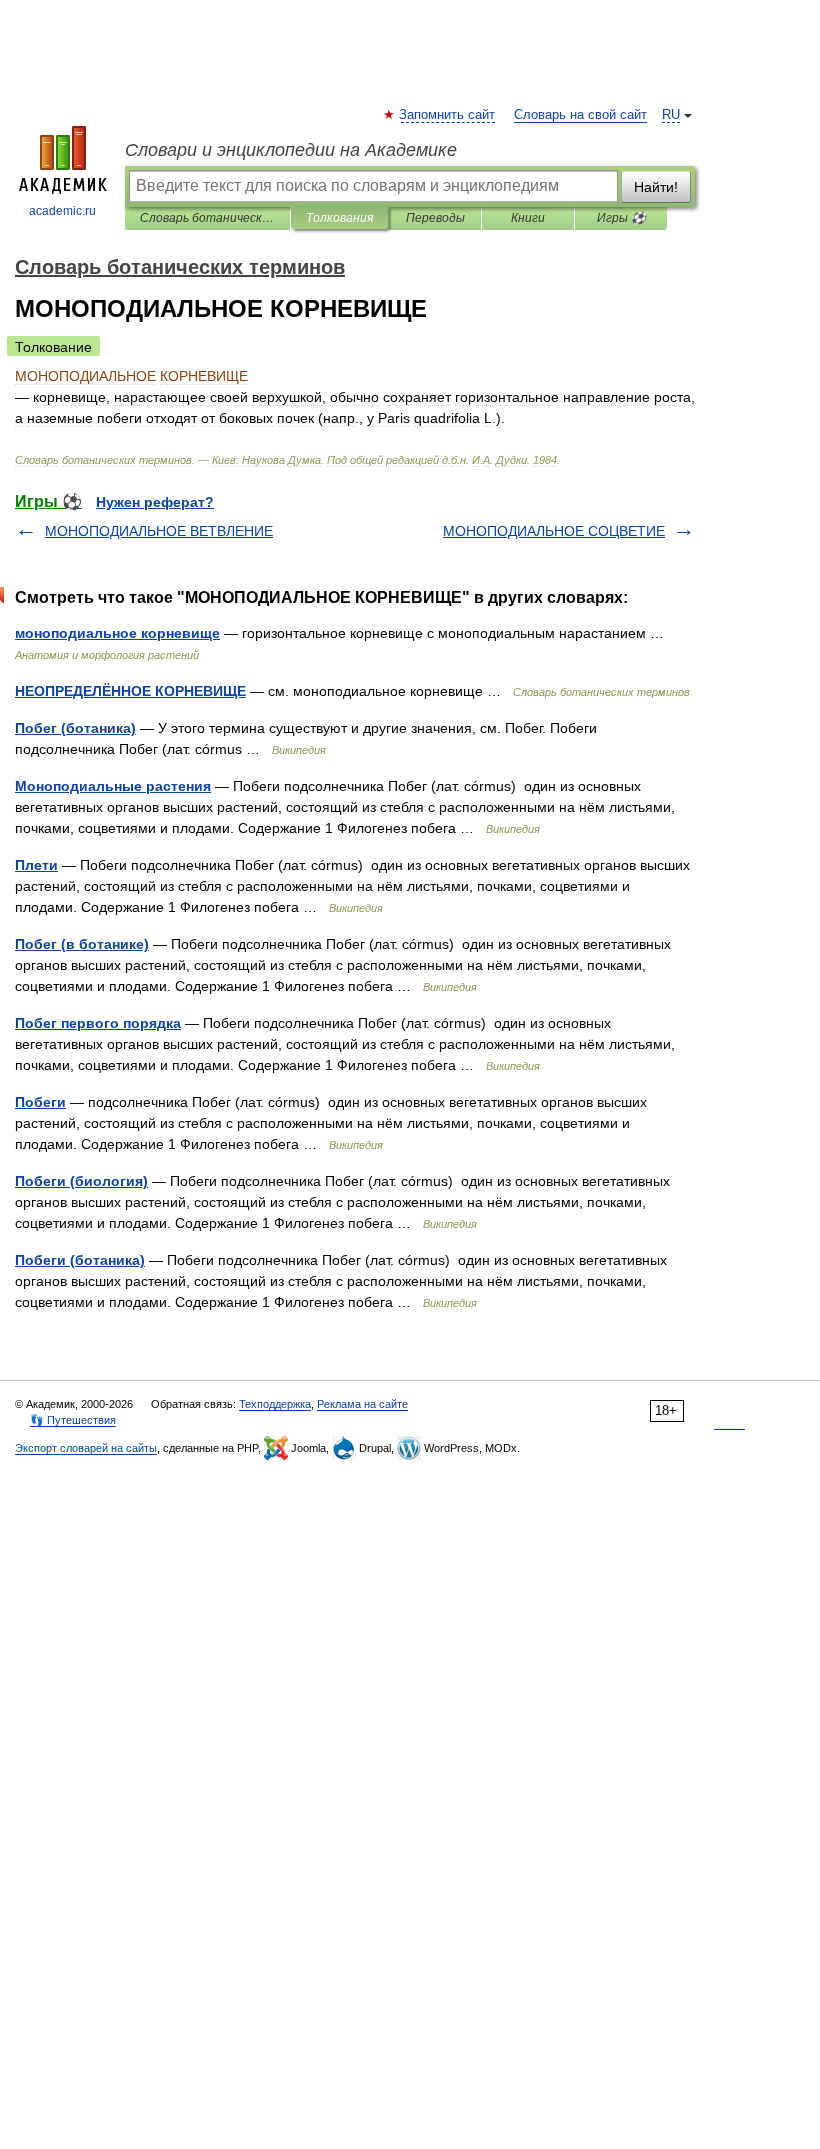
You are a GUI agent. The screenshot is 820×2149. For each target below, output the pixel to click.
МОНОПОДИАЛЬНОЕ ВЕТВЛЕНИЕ (159, 531)
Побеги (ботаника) (80, 1260)
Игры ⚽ (621, 218)
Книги (528, 218)
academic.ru (62, 211)
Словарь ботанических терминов (207, 218)
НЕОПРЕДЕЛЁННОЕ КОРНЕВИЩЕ (130, 691)
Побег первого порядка (98, 1023)
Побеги (40, 1102)
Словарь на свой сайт (580, 115)
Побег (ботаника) (75, 728)
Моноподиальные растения (113, 786)
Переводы (435, 218)
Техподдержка (275, 1404)
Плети (36, 865)
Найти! (656, 187)
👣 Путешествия (73, 1420)
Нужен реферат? (155, 502)
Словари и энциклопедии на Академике (291, 150)
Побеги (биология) (81, 1181)
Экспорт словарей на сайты (86, 1448)
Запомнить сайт (448, 115)
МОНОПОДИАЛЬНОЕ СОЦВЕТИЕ (554, 531)
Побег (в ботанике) (82, 944)
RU (671, 115)
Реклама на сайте (362, 1404)
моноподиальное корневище (117, 633)
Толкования (339, 218)
